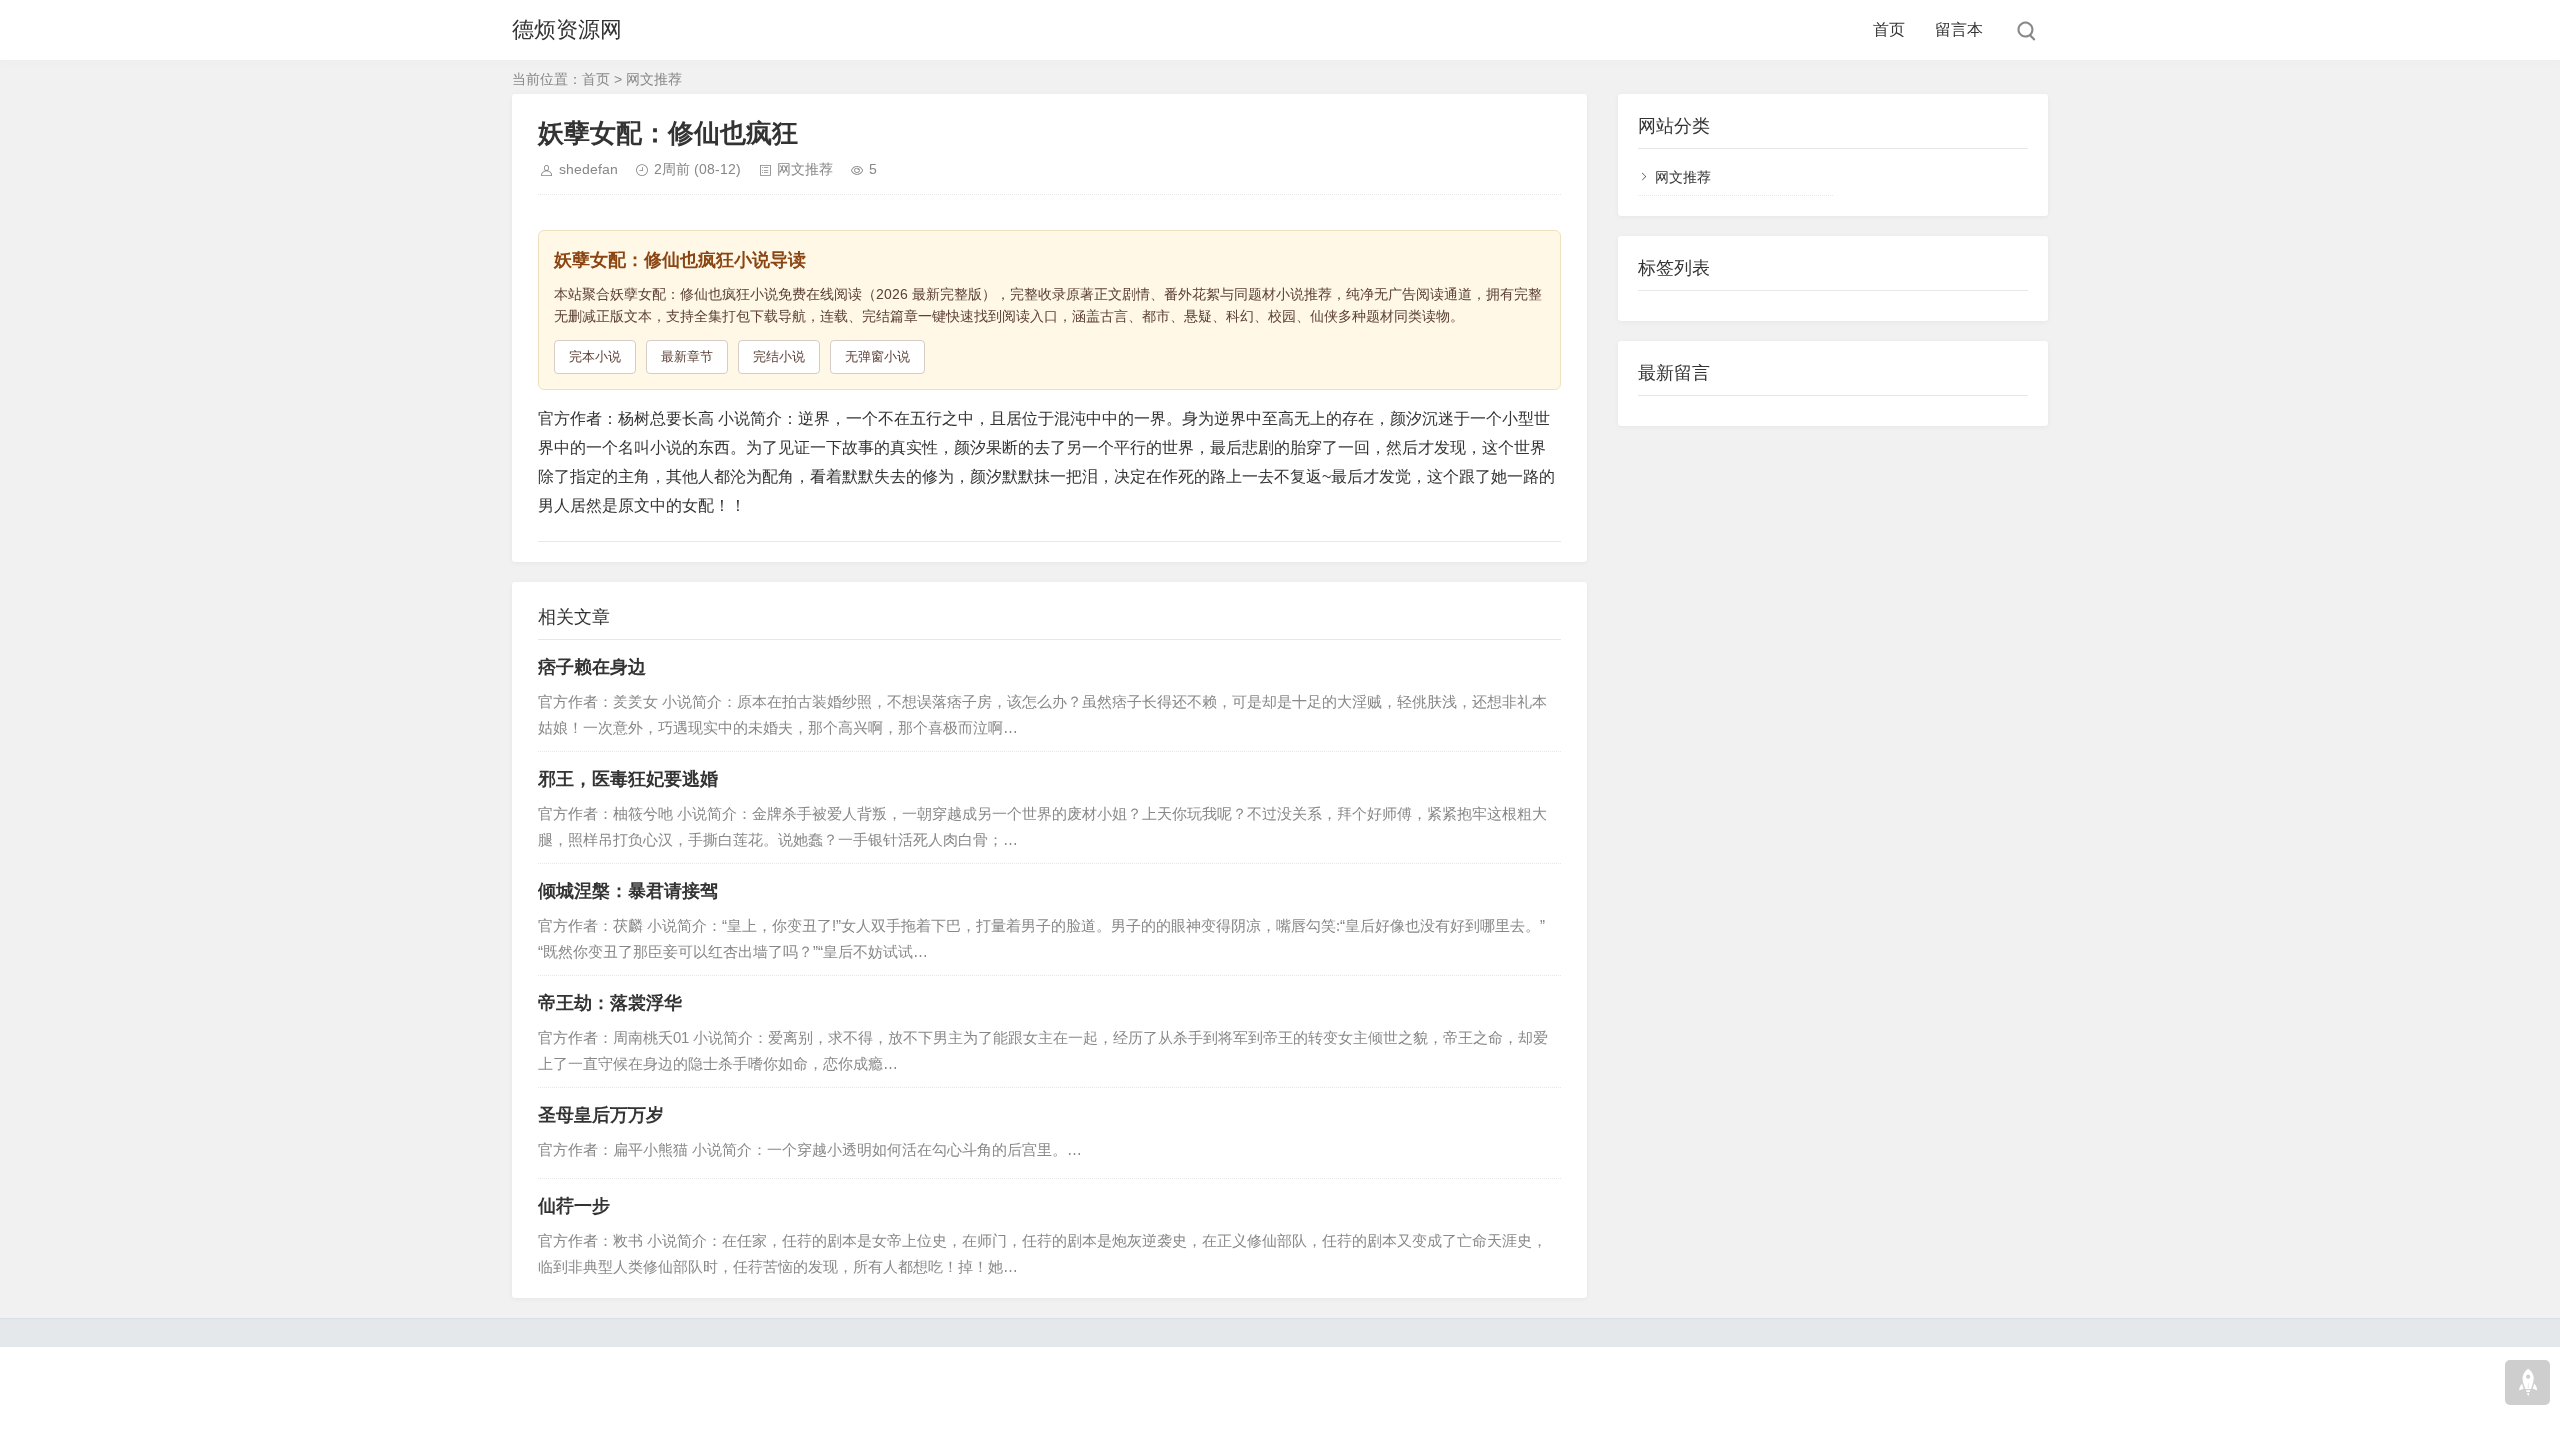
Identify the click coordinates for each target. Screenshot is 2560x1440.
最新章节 (687, 356)
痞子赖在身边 (592, 667)
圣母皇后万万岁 (601, 1115)
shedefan (588, 169)
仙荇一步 (574, 1206)
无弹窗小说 (877, 356)
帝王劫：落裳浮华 (610, 1003)
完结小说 (779, 356)
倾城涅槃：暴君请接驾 (628, 891)
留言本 (1959, 29)
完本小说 (595, 356)
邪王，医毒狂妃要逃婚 (628, 779)
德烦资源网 (567, 29)
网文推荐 (654, 79)
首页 (1889, 29)
